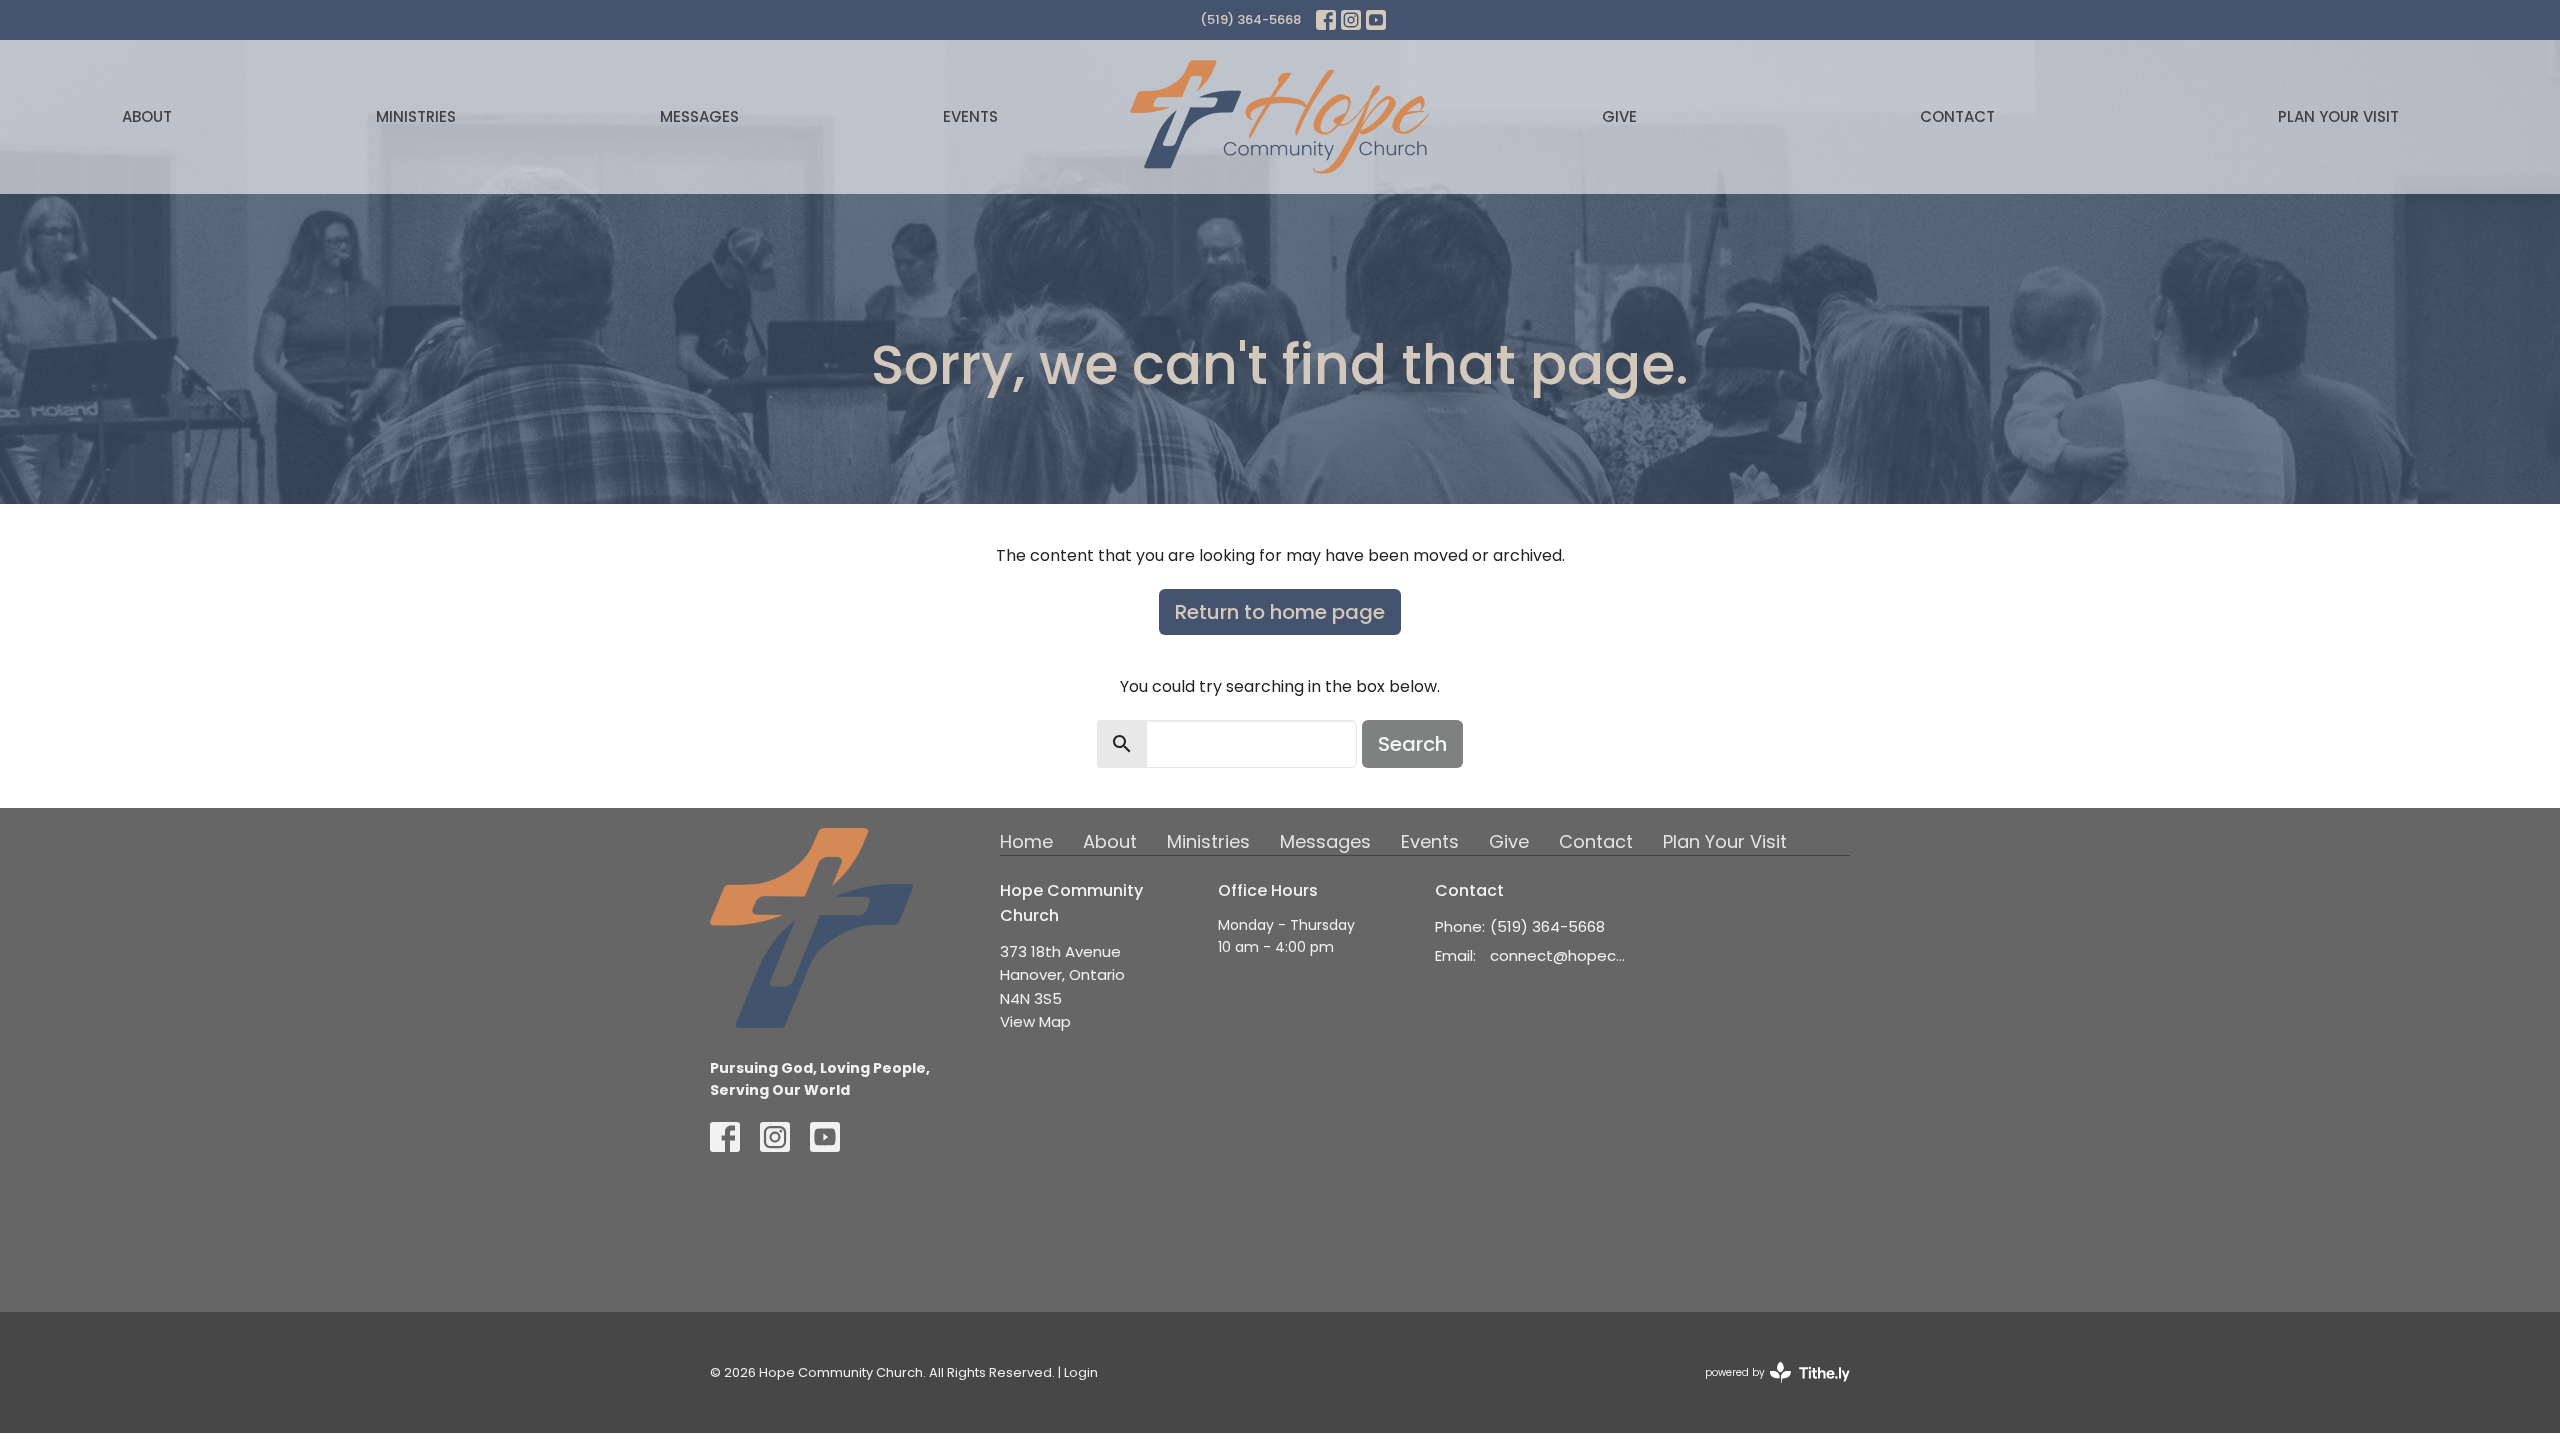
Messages (699, 116)
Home (1026, 841)
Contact (1957, 116)
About (147, 116)
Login (1081, 1372)
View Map (1035, 1021)
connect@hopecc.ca (1561, 955)
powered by (1768, 1389)
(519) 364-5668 (1250, 19)
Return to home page (1280, 612)
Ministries (416, 116)
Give (1619, 116)
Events (970, 116)
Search (1412, 744)
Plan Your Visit (2338, 116)
